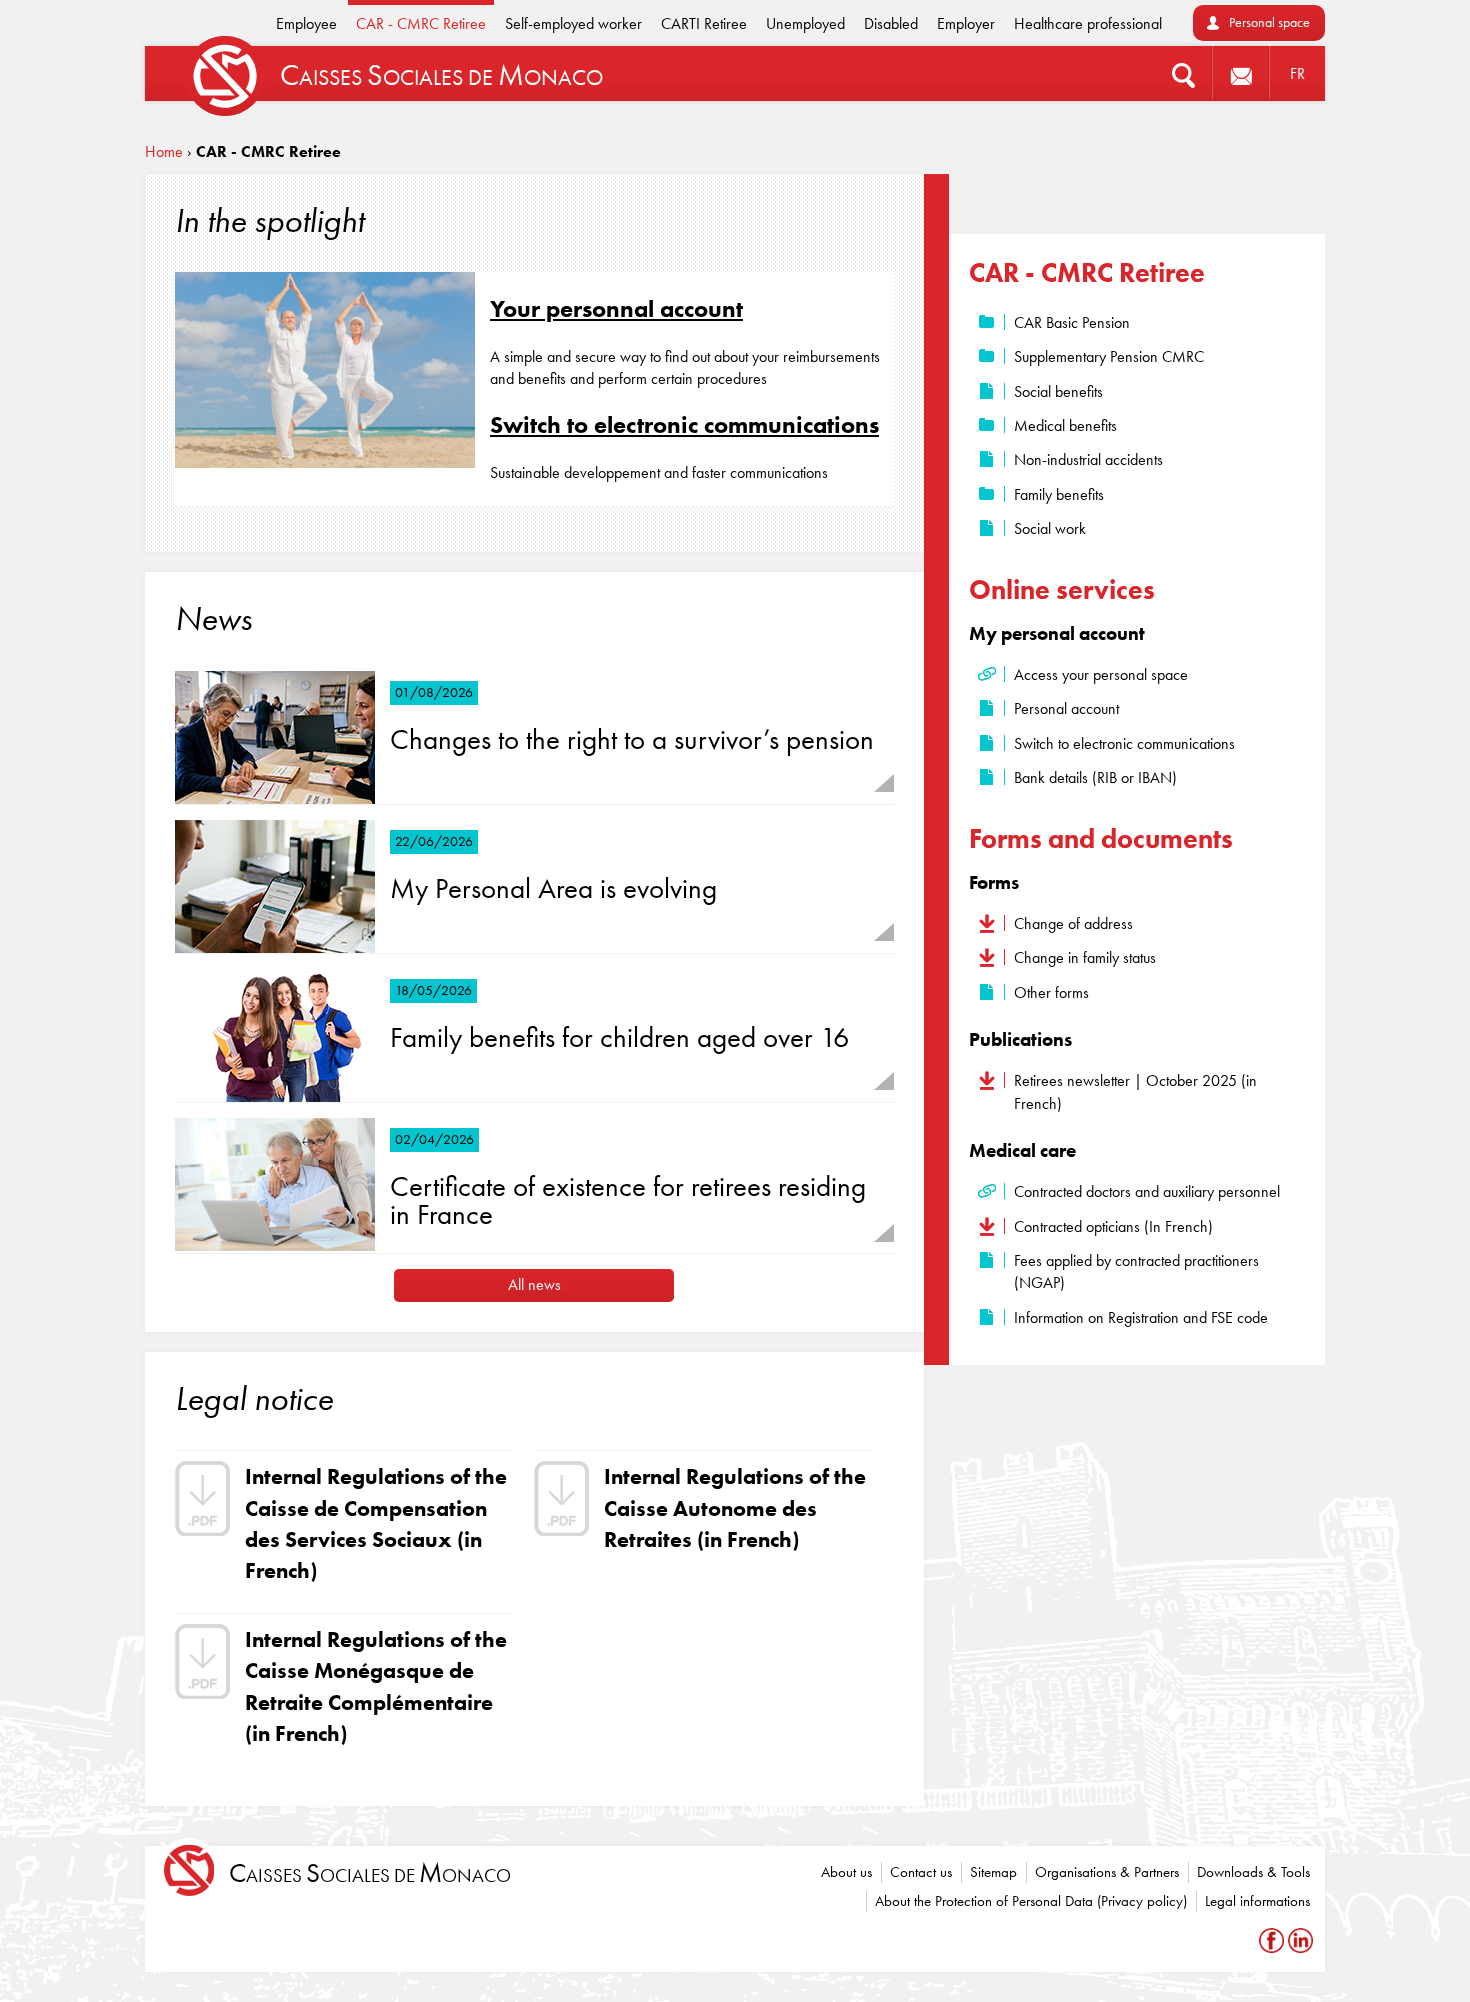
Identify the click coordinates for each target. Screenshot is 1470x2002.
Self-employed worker (573, 23)
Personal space (1269, 22)
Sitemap (993, 1872)
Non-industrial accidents (1088, 459)
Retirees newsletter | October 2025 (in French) (1135, 1091)
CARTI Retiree (704, 23)
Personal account (1066, 708)
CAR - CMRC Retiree (421, 23)
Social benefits (1058, 391)
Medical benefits (1065, 425)
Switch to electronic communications (684, 424)
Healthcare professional (1088, 23)
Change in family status (1085, 957)
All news (534, 1284)
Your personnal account (616, 308)
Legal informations (1257, 1901)
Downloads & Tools (1253, 1872)
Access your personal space (1101, 674)
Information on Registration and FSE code (1141, 1317)
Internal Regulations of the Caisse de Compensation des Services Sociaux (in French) (376, 1523)
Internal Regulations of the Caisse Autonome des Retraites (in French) (735, 1508)
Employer (966, 23)
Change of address (1073, 923)
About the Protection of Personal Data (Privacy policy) (1031, 1901)
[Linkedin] (1300, 1940)
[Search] (1183, 73)
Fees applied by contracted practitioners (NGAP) (1136, 1271)
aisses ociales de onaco (370, 1873)
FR (1297, 73)
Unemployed (805, 23)
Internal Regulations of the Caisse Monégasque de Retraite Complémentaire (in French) (376, 1686)
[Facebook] (1273, 1940)
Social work (1050, 528)
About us (846, 1872)
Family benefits (1059, 494)
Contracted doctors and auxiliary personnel (1147, 1191)
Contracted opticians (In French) (1113, 1226)
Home (164, 151)
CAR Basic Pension (1072, 322)
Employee (306, 23)
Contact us (921, 1872)
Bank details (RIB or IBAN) (1095, 777)
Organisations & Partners (1107, 1872)
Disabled (891, 23)
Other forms (1051, 992)
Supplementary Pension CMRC (1109, 356)
